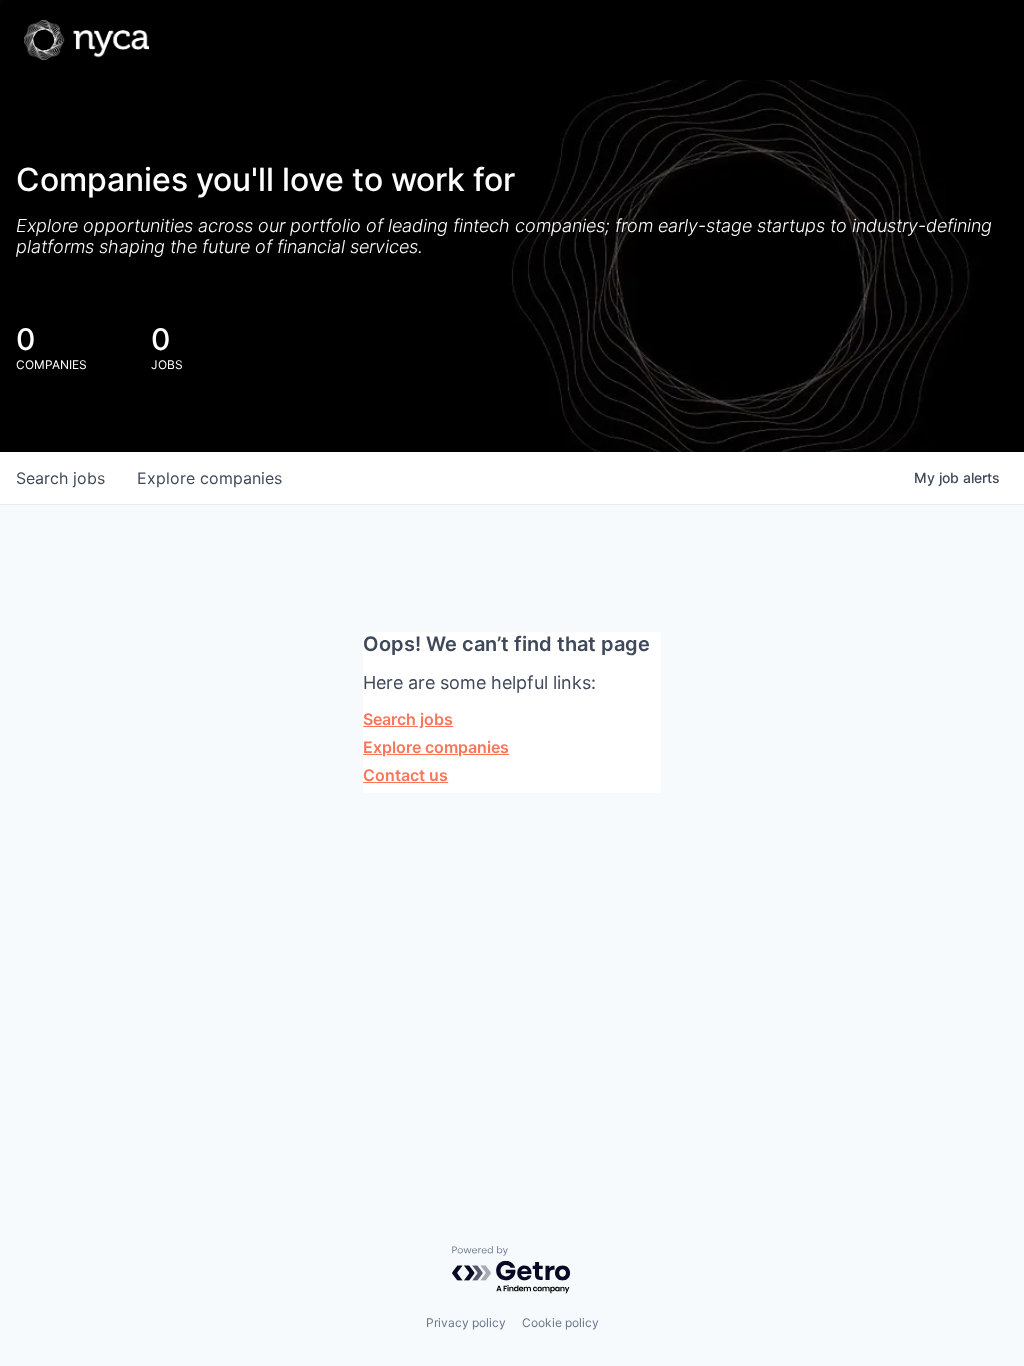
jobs (60, 478)
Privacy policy (466, 1322)
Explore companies (436, 747)
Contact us (405, 775)
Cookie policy (560, 1322)
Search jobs (408, 719)
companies (209, 478)
